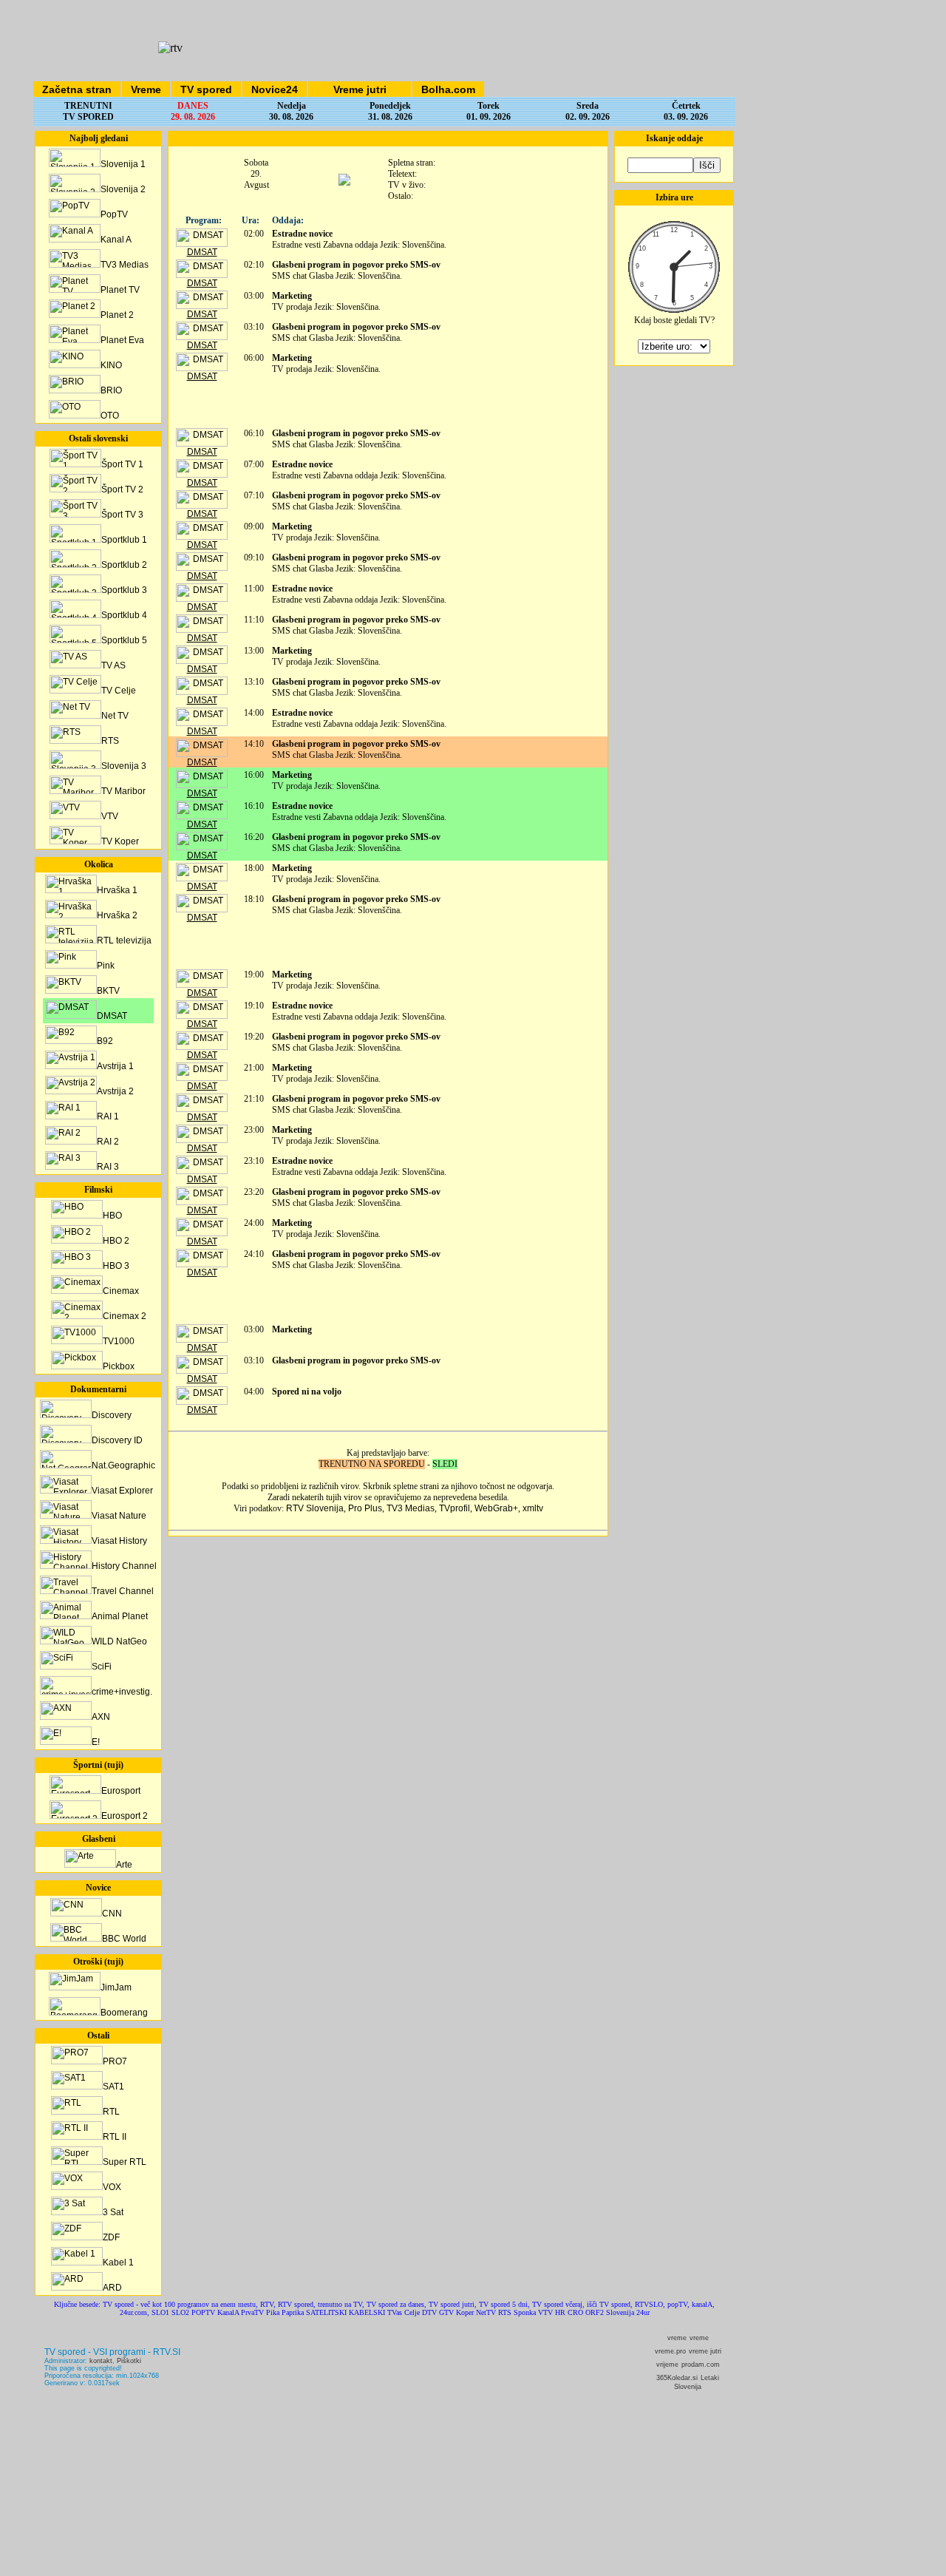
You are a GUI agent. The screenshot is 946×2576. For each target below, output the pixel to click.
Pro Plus (365, 1508)
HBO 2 (116, 1241)
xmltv (533, 1508)
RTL (111, 2112)
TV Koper (120, 841)
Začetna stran (77, 89)
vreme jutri (705, 2351)
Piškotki (129, 2361)
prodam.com (701, 2365)
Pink (106, 966)
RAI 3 (108, 1167)
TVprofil (455, 1508)
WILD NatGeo (119, 1641)
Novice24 (275, 89)
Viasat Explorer (122, 1491)
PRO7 (115, 2061)
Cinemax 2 (125, 1316)
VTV (110, 816)
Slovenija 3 (124, 766)
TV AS (113, 665)
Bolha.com (448, 89)
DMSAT (112, 1016)
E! (96, 1742)
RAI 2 (108, 1142)
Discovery (112, 1415)
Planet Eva (122, 340)
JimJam (116, 1987)
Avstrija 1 (115, 1066)
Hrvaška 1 (117, 890)
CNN (112, 1914)
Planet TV (120, 290)
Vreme (146, 89)
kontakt (101, 2361)
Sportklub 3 (124, 590)
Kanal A (116, 240)
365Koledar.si (677, 2378)
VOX (112, 2187)
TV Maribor (123, 791)
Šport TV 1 (122, 464)
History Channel (124, 1566)
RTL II (115, 2137)
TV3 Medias (125, 265)
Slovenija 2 (123, 189)
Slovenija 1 (123, 164)
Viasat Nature (119, 1516)
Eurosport (121, 1791)
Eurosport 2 (125, 1816)
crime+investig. (122, 1692)
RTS (110, 741)
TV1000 (119, 1341)
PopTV (114, 214)
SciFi (102, 1667)
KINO (111, 365)
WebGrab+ (496, 1508)
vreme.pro (670, 2351)
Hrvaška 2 (117, 915)
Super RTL (125, 2162)
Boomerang (124, 2013)
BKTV (108, 991)
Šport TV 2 (122, 489)
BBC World (124, 1939)
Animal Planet (120, 1616)
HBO (112, 1216)
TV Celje (119, 691)
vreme (677, 2338)
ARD (112, 2288)
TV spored (206, 89)
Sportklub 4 (124, 615)
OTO (110, 416)
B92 (105, 1041)
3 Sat (113, 2212)
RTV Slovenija (315, 1508)
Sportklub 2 (124, 565)
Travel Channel (123, 1591)
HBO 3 (116, 1266)
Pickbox (119, 1366)
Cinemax (121, 1291)
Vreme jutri (360, 89)
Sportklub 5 (124, 640)
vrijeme (667, 2365)
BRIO (111, 390)
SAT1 (113, 2087)
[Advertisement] (388, 404)
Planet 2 (117, 315)
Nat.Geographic (123, 1465)
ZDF (111, 2237)
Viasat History (119, 1541)
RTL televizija (124, 940)
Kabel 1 (118, 2263)
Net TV (115, 716)
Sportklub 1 (124, 540)
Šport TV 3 (122, 515)
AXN (101, 1717)
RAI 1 (108, 1116)
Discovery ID (117, 1440)
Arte (124, 1865)
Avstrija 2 (115, 1091)
